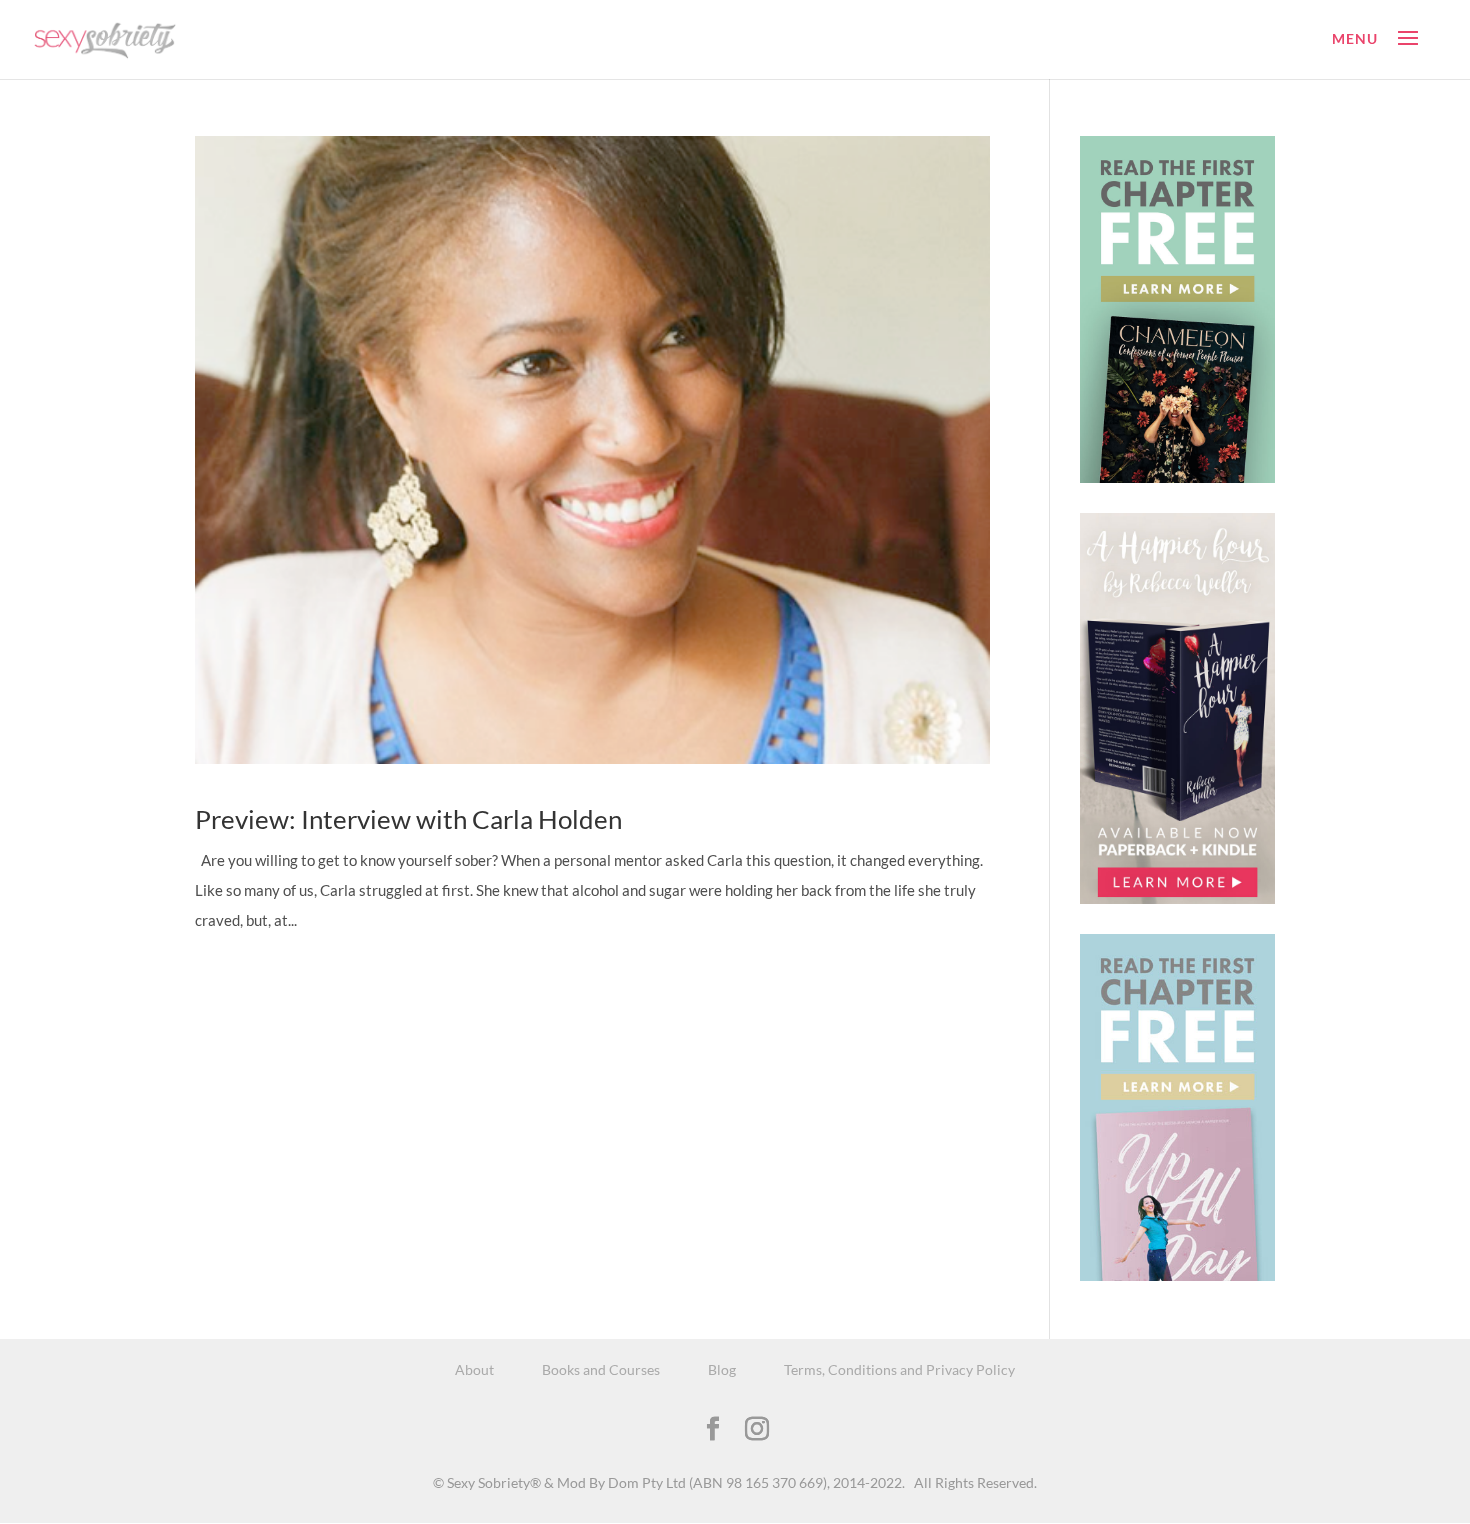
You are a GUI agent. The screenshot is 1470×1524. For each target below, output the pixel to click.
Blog (722, 1369)
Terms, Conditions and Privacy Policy (899, 1369)
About (474, 1369)
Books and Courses (601, 1369)
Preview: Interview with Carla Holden (408, 819)
